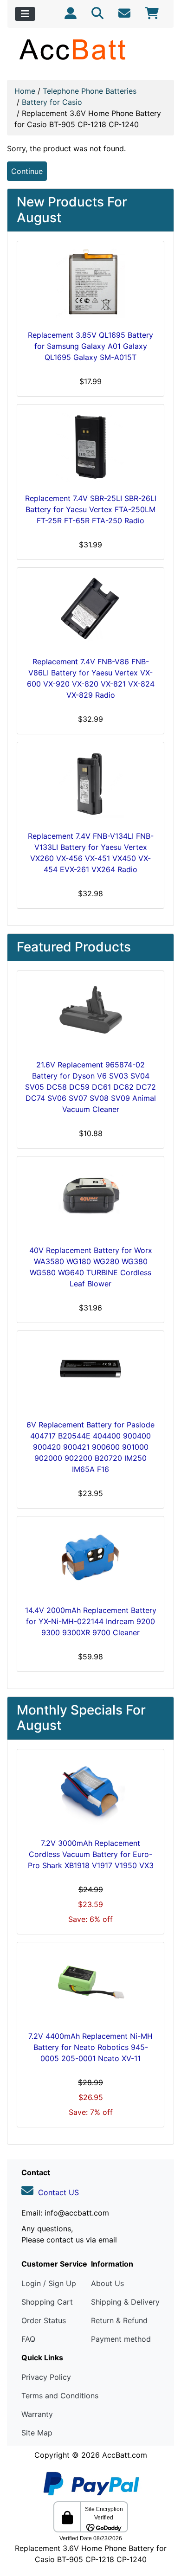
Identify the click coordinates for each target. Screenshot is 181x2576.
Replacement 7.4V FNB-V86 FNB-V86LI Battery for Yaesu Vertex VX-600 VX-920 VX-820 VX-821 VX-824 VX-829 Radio (91, 678)
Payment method (121, 2339)
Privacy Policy (46, 2377)
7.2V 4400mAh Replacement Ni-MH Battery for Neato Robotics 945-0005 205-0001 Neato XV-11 (90, 2047)
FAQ (28, 2339)
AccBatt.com (125, 2455)
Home (25, 91)
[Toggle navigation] (25, 14)
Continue (27, 171)
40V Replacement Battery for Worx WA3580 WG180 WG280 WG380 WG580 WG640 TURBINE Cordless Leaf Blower (91, 1267)
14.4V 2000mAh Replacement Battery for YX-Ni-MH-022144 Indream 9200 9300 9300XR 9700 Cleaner (91, 1621)
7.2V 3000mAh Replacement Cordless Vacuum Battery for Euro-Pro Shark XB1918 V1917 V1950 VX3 (91, 1854)
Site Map (37, 2433)
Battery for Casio (52, 102)
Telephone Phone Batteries (90, 91)
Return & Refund (119, 2320)
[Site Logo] (90, 49)
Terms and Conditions (60, 2396)
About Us (107, 2283)
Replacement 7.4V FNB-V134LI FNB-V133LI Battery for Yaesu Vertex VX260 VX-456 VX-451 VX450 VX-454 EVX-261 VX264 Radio (91, 853)
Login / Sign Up (49, 2283)
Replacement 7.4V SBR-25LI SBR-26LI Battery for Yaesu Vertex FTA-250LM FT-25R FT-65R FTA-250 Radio (91, 509)
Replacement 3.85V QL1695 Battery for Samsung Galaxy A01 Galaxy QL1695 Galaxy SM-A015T (90, 346)
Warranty (37, 2414)
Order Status (44, 2320)
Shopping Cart (47, 2302)
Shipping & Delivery (125, 2302)
